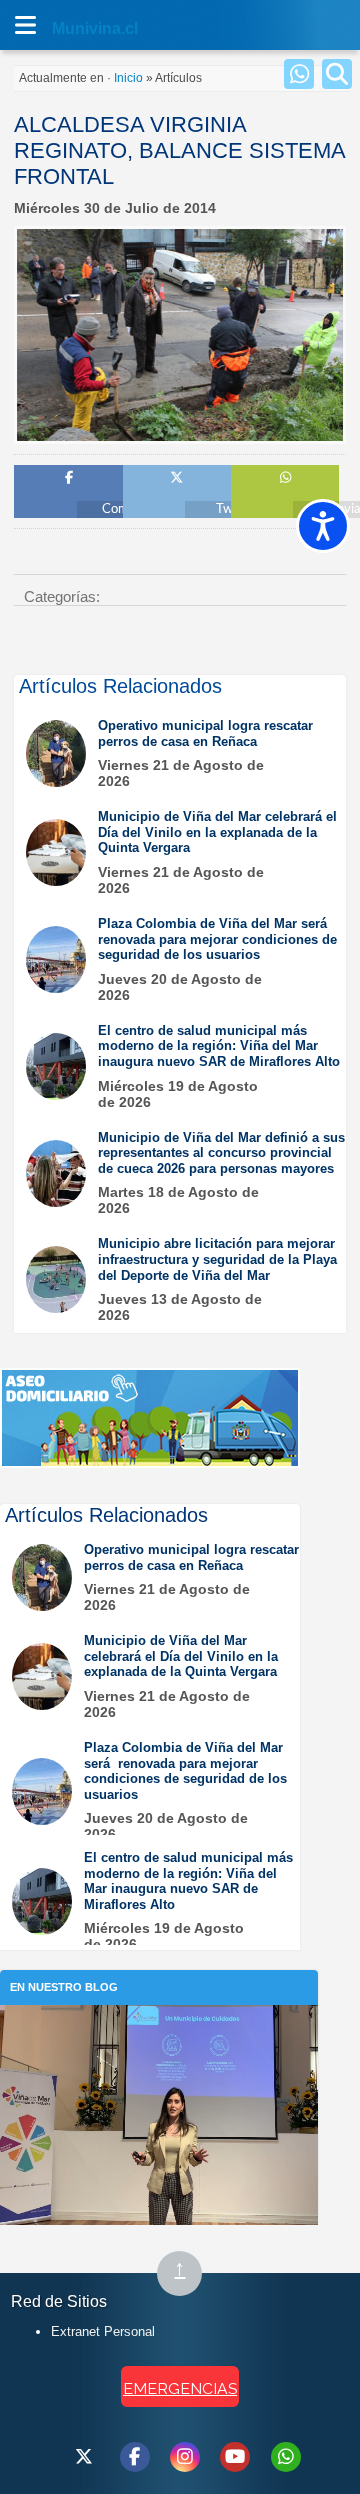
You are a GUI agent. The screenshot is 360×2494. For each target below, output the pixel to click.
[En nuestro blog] (159, 2035)
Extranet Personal (103, 2331)
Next (323, 419)
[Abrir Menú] (25, 25)
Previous (36, 419)
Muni (72, 28)
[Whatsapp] (299, 74)
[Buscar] (337, 74)
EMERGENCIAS (180, 2388)
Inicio (128, 78)
